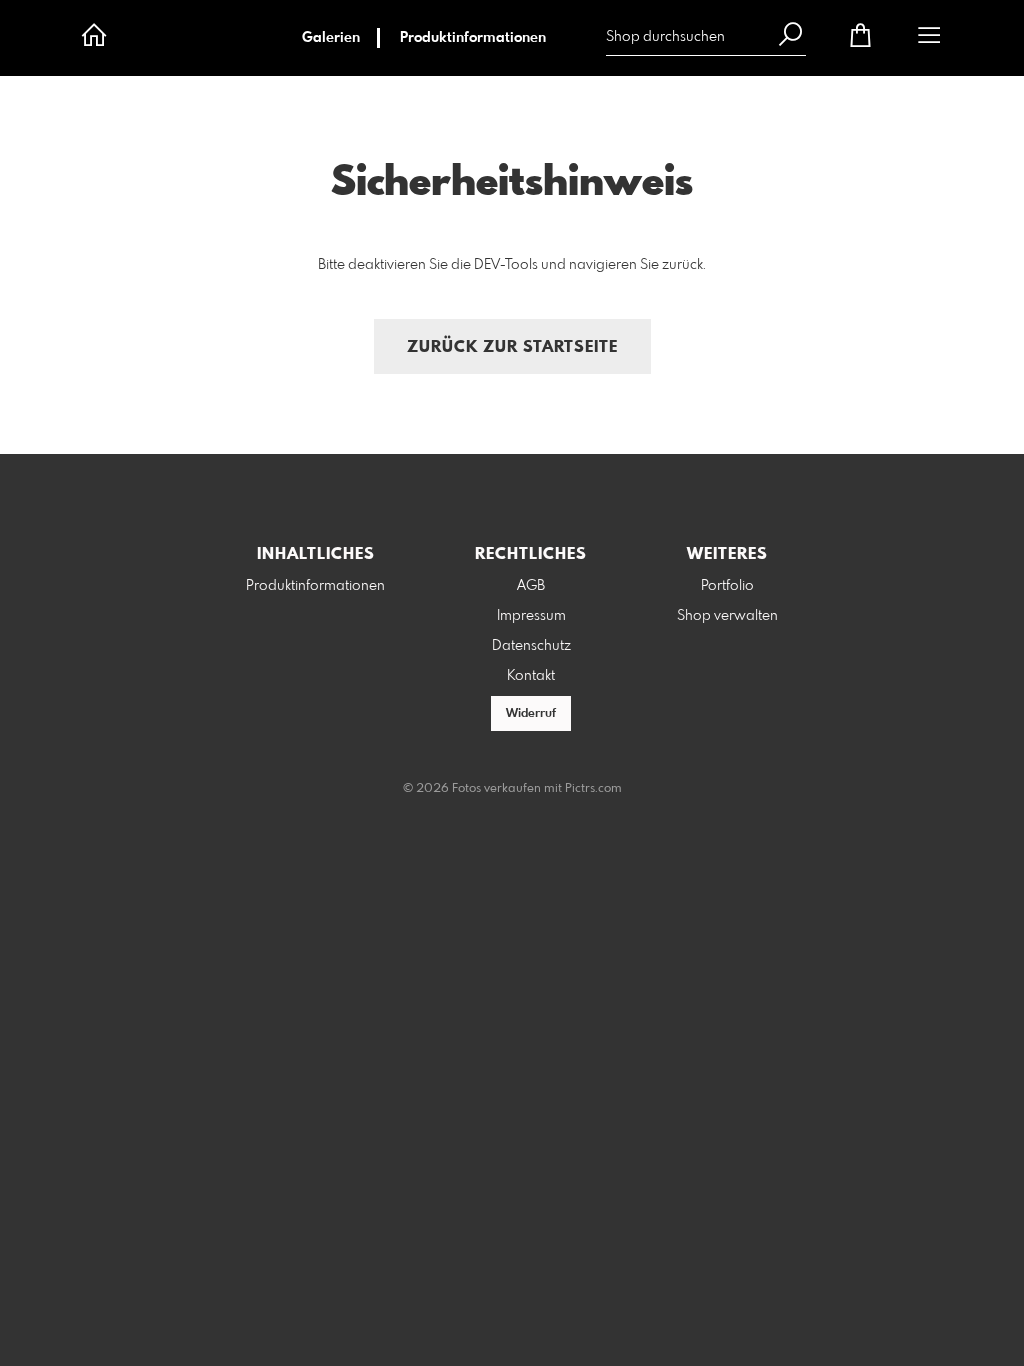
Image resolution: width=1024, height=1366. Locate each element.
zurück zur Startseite (512, 347)
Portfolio (727, 586)
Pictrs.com (593, 789)
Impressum (531, 616)
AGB (531, 586)
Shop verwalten (727, 616)
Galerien (331, 38)
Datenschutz (531, 646)
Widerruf (531, 714)
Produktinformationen (473, 38)
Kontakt (531, 676)
